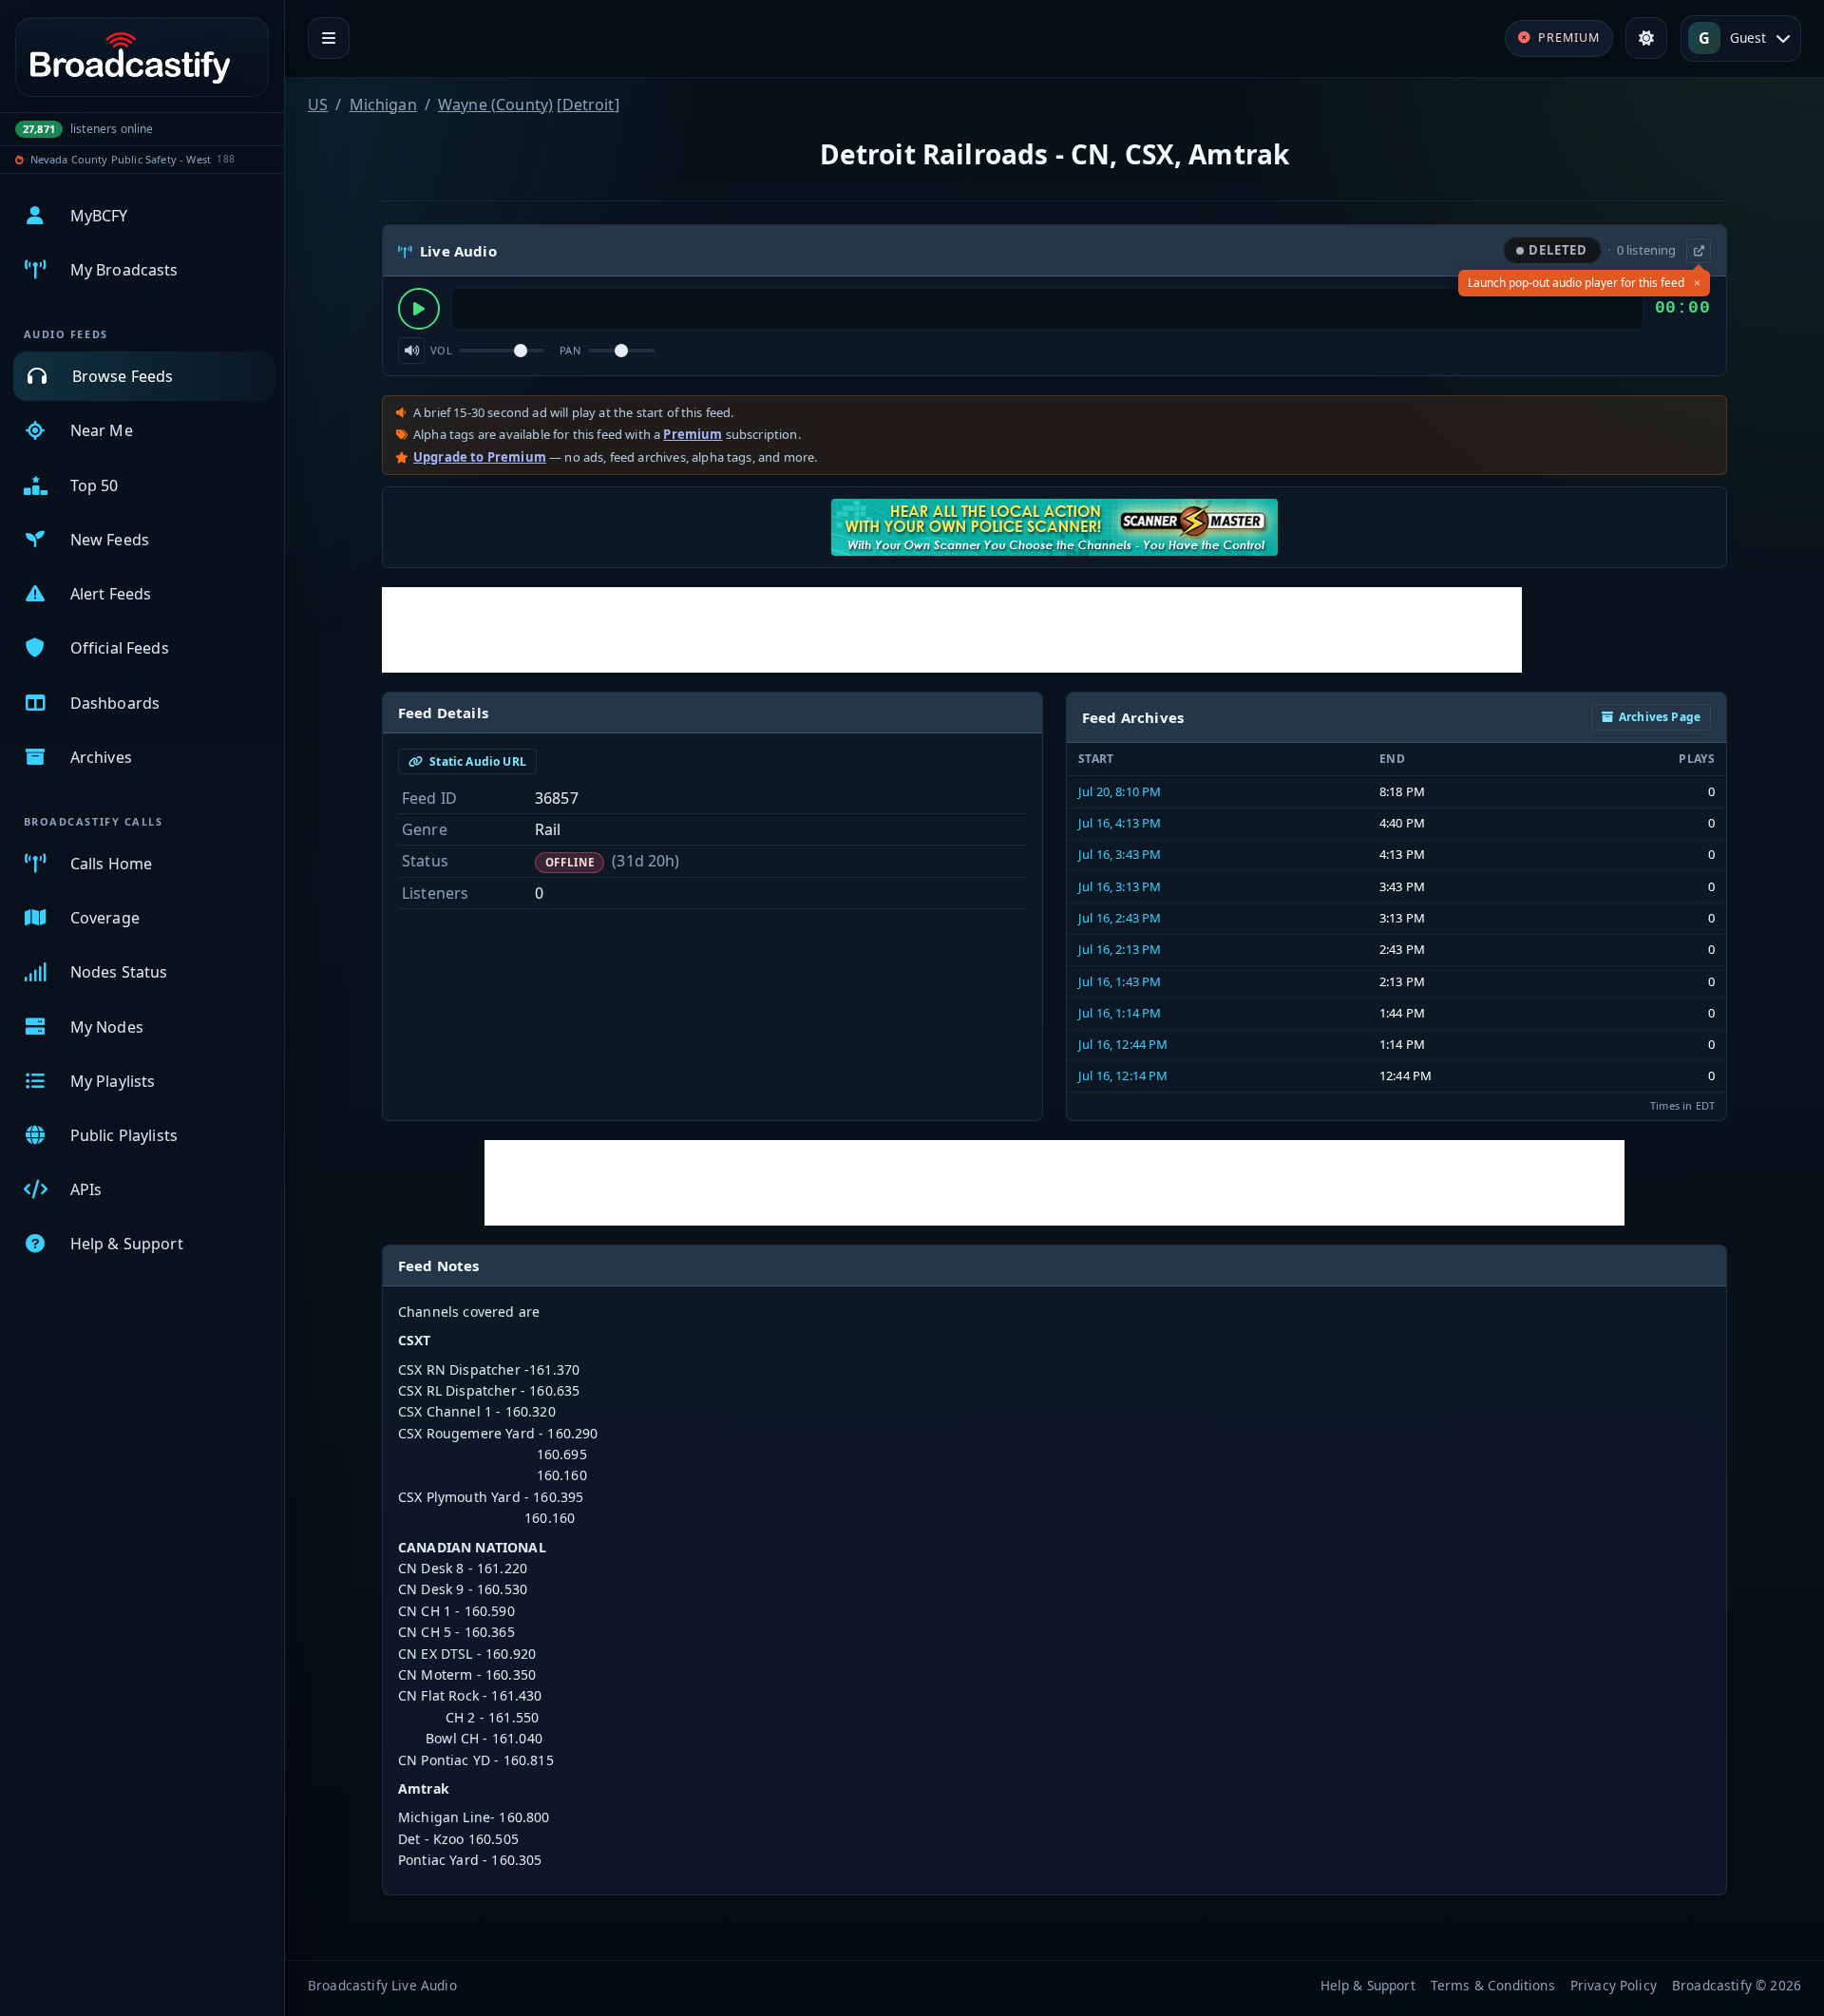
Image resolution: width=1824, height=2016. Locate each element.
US (318, 105)
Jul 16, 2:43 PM (1120, 918)
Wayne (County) (495, 105)
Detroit (589, 105)
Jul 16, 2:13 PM (1120, 949)
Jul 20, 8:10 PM (1120, 791)
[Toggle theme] (1646, 38)
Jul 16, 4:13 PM (1120, 823)
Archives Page (1660, 717)
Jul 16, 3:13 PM (1120, 886)
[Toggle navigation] (329, 38)
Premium (693, 434)
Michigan (383, 105)
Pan (570, 350)
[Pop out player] (1699, 251)
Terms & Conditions (1493, 1985)
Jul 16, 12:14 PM (1123, 1075)
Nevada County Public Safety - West (121, 159)
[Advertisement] (952, 630)
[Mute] (411, 351)
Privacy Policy (1614, 1985)
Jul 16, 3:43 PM (1120, 854)
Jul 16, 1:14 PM (1120, 1013)
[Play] (419, 309)
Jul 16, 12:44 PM (1123, 1044)
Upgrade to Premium (480, 457)
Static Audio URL (476, 761)
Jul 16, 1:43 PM (1120, 981)
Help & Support (1368, 1985)
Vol (441, 350)
